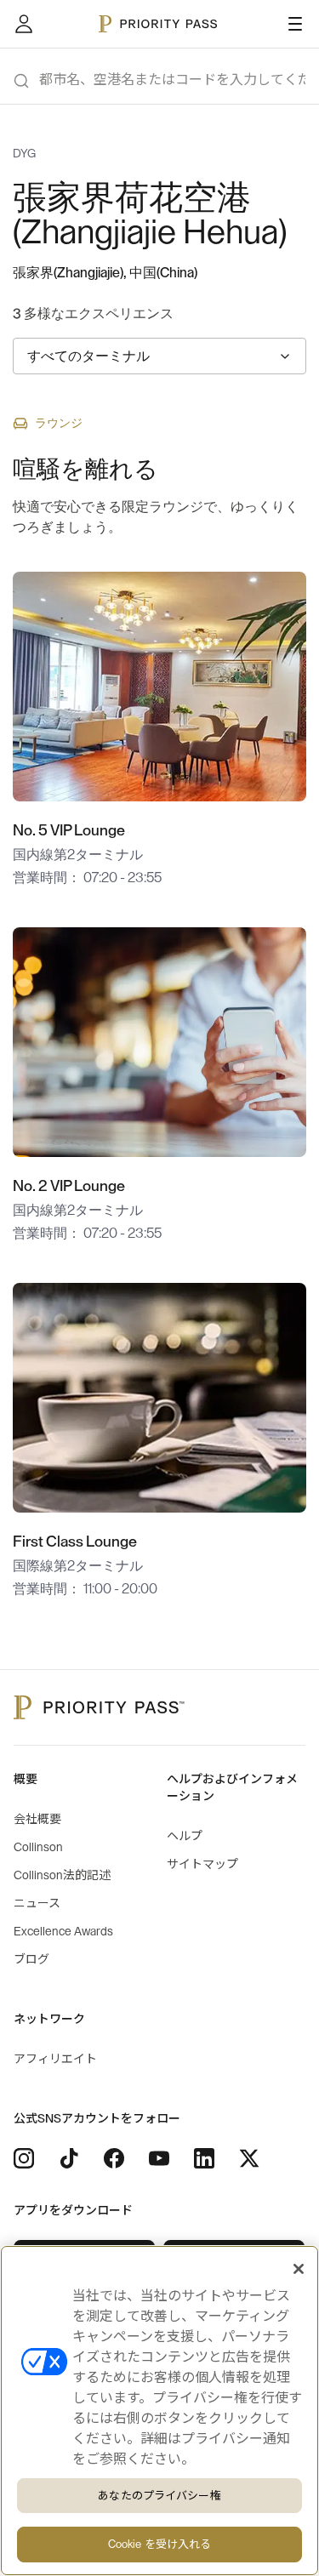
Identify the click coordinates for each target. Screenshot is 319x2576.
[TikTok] (69, 2158)
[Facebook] (114, 2158)
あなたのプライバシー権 (159, 2496)
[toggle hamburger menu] (295, 24)
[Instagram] (24, 2158)
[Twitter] (249, 2158)
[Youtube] (159, 2158)
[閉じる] (299, 2269)
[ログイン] (24, 24)
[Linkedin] (204, 2158)
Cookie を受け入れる (160, 2544)
